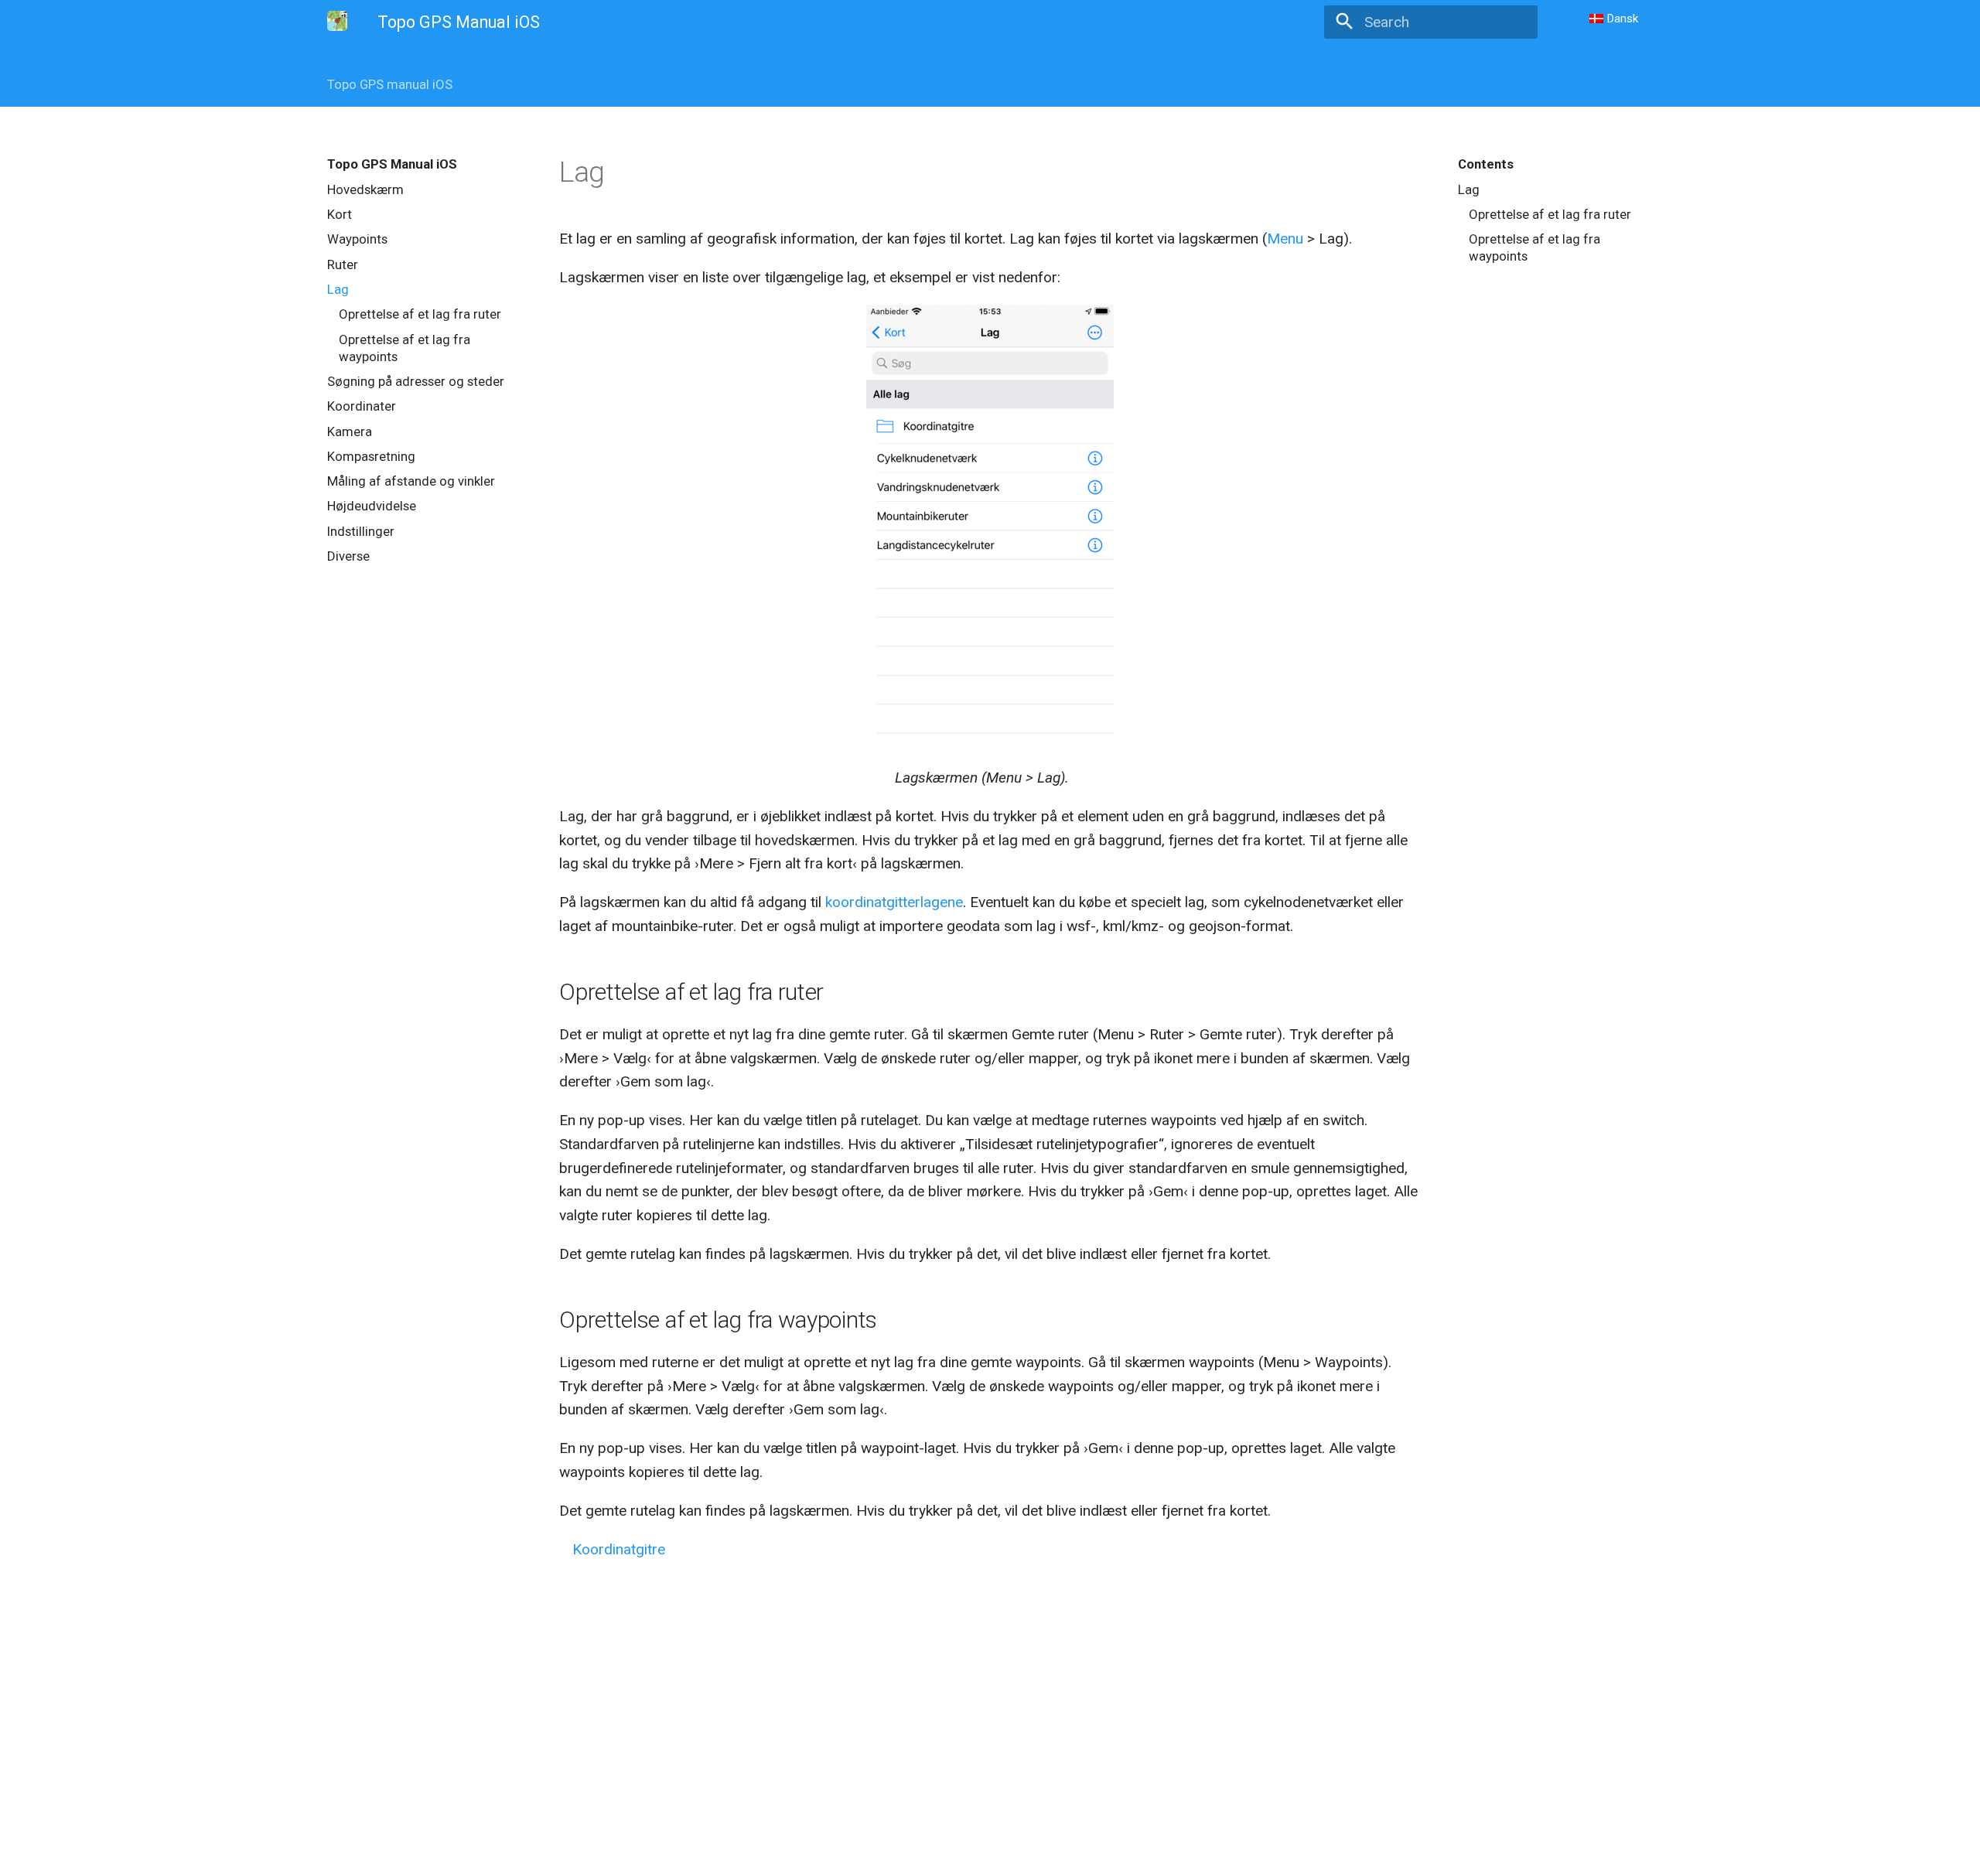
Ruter (343, 264)
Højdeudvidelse (372, 506)
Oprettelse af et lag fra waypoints (405, 348)
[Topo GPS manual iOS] (338, 21)
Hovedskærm (365, 189)
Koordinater (362, 406)
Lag (338, 289)
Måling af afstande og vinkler (411, 481)
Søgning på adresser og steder (416, 381)
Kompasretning (371, 456)
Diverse (348, 556)
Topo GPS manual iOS (390, 84)
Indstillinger (361, 531)
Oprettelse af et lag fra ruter (420, 314)
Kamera (350, 431)
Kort (340, 214)
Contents (1486, 164)
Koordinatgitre (619, 1549)
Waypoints (357, 239)
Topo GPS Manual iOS (392, 164)
